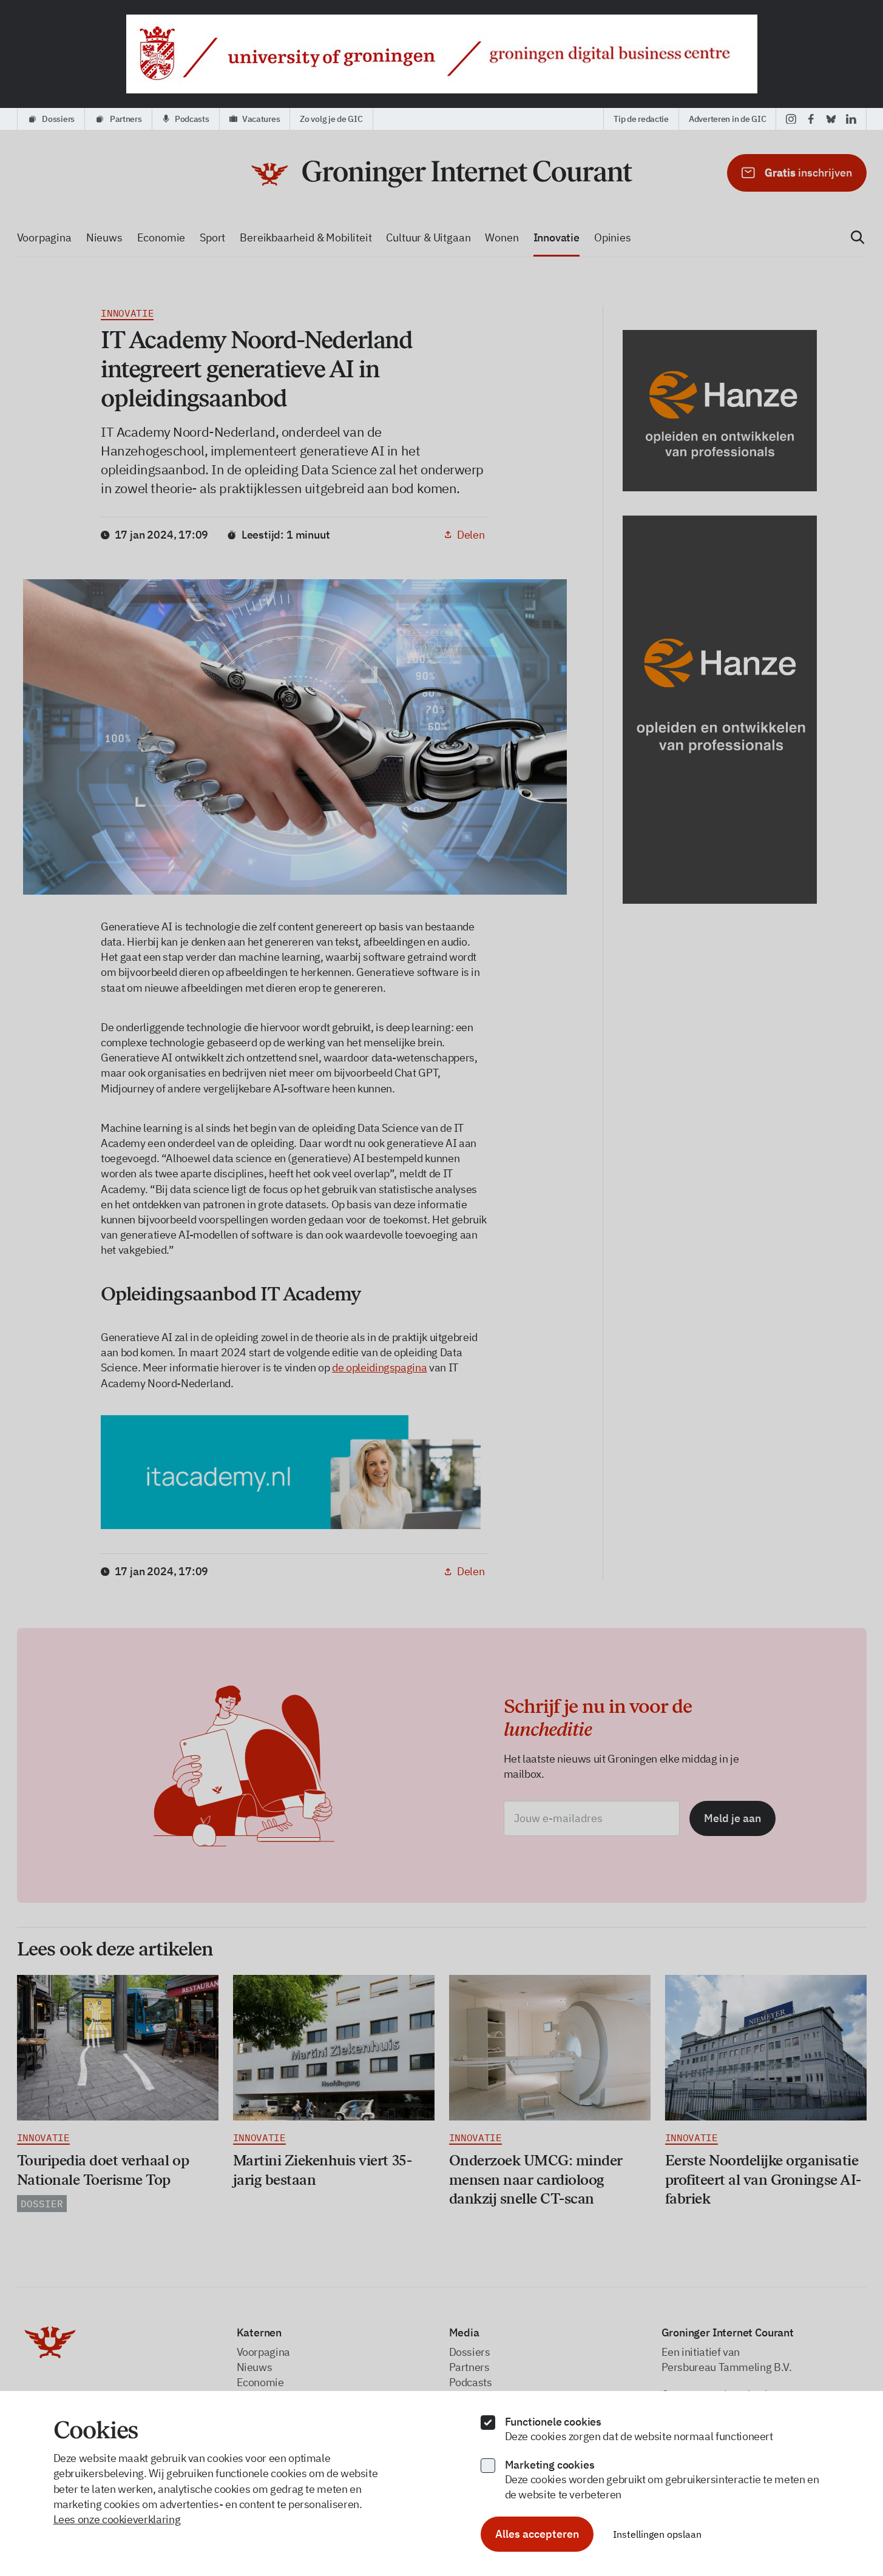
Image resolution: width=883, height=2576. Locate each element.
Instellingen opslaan (657, 2534)
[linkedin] (851, 119)
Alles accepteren (537, 2534)
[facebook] (811, 119)
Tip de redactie (641, 119)
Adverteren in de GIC (727, 119)
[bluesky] (831, 119)
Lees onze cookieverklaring (117, 2519)
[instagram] (791, 119)
